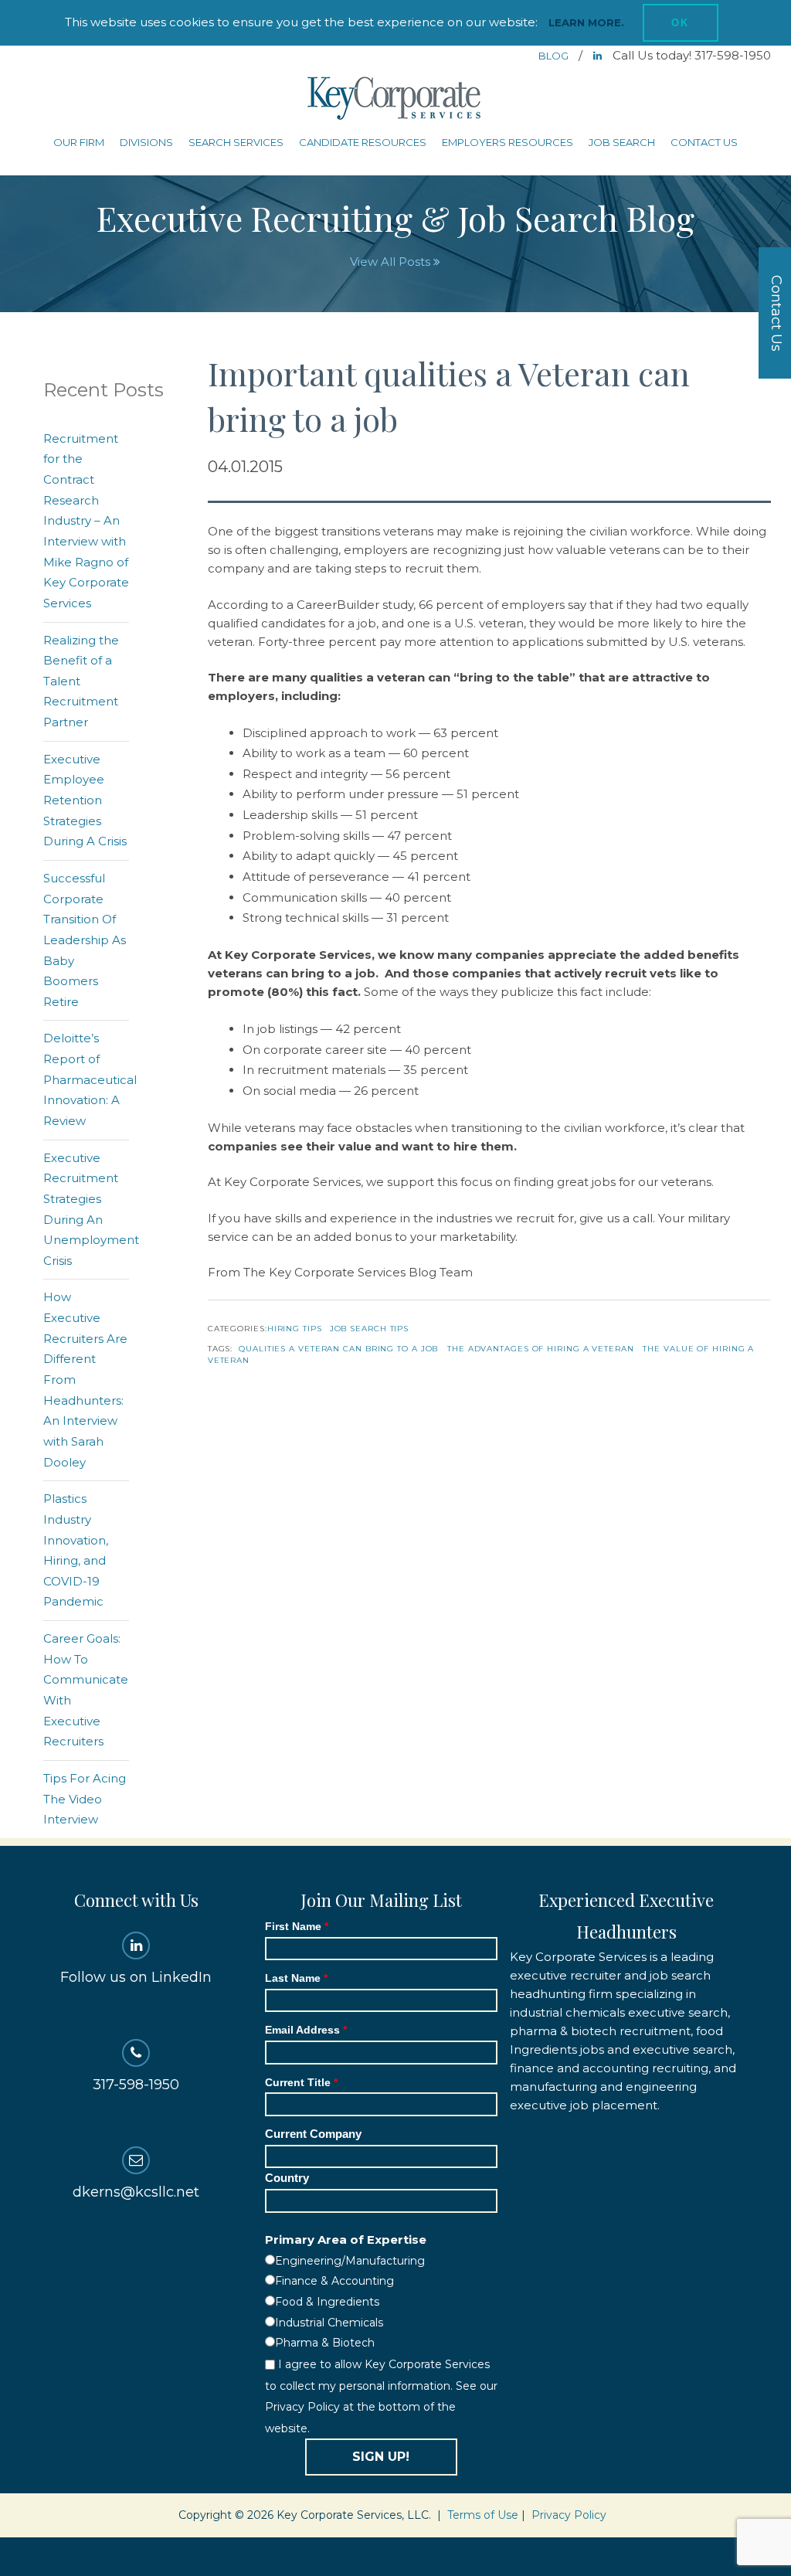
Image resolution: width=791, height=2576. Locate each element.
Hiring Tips (295, 1329)
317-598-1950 (136, 2085)
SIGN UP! (381, 2457)
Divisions (146, 142)
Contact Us (704, 142)
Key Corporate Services (395, 99)
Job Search (622, 142)
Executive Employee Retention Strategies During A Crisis (85, 800)
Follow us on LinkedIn (136, 1977)
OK (681, 23)
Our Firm (79, 142)
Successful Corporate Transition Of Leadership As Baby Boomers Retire (85, 940)
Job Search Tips (370, 1329)
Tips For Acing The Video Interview (85, 1799)
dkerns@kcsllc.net (136, 2192)
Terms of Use (483, 2515)
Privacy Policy (569, 2515)
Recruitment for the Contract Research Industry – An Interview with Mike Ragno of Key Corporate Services (86, 521)
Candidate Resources (363, 142)
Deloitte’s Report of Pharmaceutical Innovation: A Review (90, 1079)
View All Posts (392, 262)
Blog (555, 56)
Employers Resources (508, 142)
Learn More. (586, 22)
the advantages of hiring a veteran (541, 1349)
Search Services (236, 142)
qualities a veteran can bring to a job (338, 1349)
